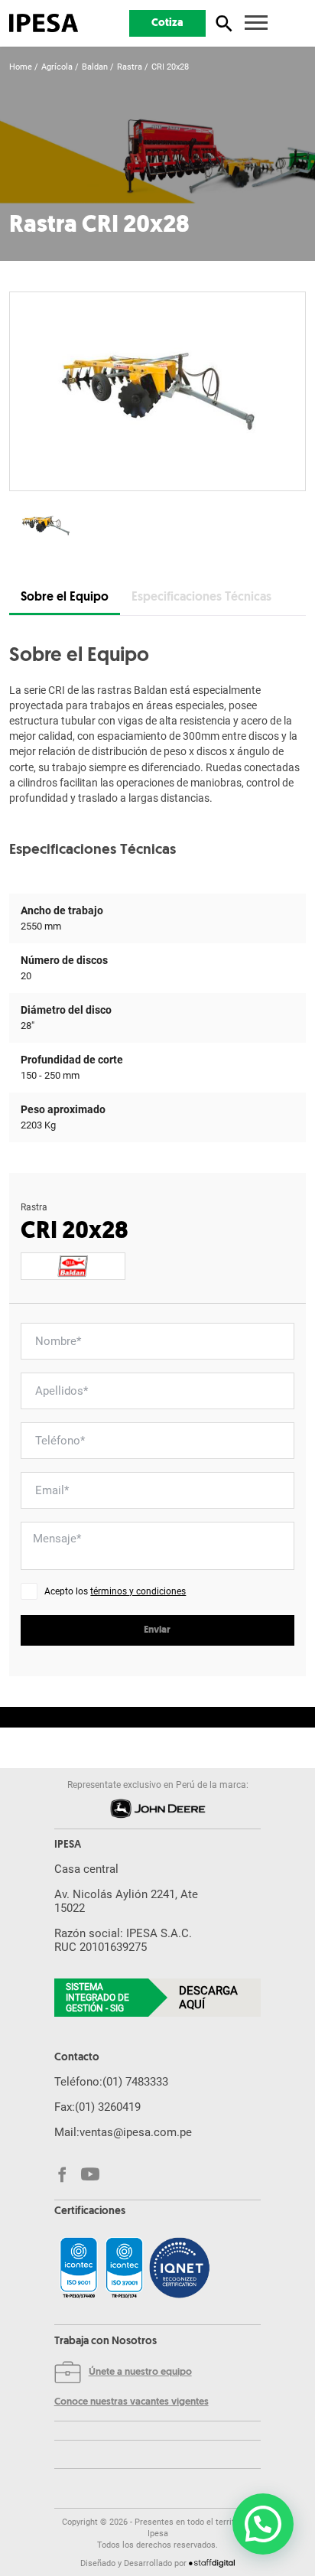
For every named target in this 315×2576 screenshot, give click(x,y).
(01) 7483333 (135, 2082)
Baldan (95, 67)
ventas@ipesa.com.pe (136, 2132)
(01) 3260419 (108, 2107)
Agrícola (57, 67)
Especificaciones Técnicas (201, 598)
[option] (157, 391)
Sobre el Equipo (65, 598)
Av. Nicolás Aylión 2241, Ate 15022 (126, 1901)
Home (21, 67)
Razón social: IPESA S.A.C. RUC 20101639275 (123, 1940)
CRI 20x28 (170, 67)
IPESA (68, 1845)
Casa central (86, 1869)
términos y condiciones (138, 1591)
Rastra (130, 67)
